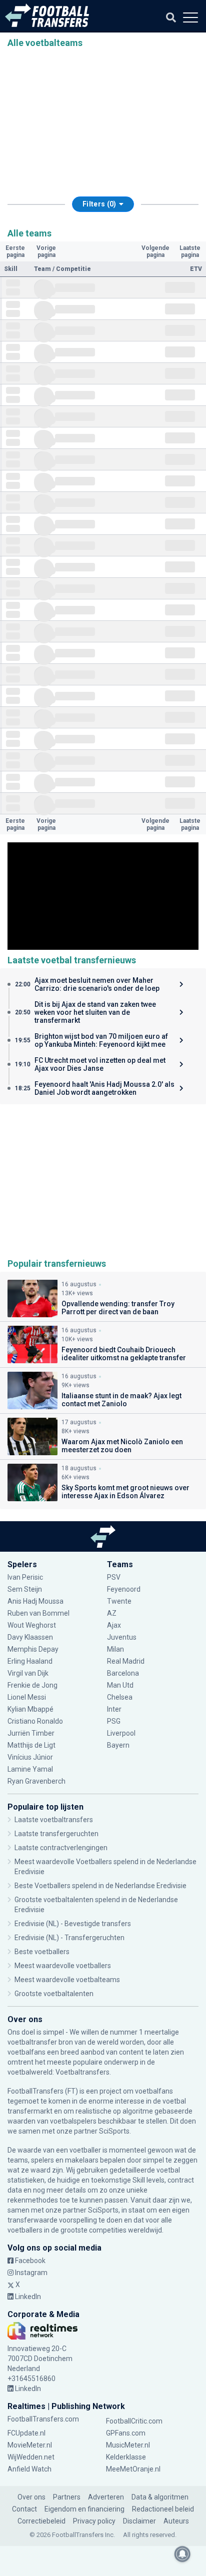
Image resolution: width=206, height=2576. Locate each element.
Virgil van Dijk (29, 1673)
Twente (119, 1601)
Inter (114, 1709)
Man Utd (120, 1685)
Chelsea (120, 1697)
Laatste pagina (190, 251)
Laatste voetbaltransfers (54, 1820)
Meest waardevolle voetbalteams (67, 1980)
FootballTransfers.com (43, 2419)
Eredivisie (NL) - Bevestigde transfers (73, 1924)
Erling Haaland (30, 1661)
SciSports (114, 2131)
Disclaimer (139, 2521)
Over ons (31, 2497)
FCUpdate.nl (26, 2433)
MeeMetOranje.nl (133, 2469)
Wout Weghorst (32, 1625)
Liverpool (121, 1733)
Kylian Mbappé (31, 1709)
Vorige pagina (46, 251)
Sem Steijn (25, 1589)
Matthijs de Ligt (32, 1745)
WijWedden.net (31, 2457)
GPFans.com (126, 2433)
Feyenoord (124, 1589)
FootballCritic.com (134, 2421)
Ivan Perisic (25, 1577)
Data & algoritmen (160, 2497)
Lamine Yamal (30, 1769)
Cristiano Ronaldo (35, 1721)
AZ (112, 1613)
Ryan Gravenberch (36, 1781)
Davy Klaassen (31, 1637)
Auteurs (176, 2521)
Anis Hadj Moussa (35, 1601)
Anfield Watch (29, 2469)
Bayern (118, 1745)
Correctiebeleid (41, 2521)
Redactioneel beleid (163, 2509)
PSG (114, 1721)
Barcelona (123, 1673)
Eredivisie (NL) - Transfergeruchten (69, 1938)
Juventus (122, 1637)
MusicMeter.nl (128, 2445)
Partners (67, 2497)
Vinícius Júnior (30, 1757)
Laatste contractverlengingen (61, 1848)
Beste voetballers (42, 1952)
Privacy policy (94, 2521)
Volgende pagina (155, 251)
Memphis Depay (33, 1649)
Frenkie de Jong (33, 1685)
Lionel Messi (27, 1697)
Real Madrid (126, 1661)
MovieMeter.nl (30, 2445)
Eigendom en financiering (84, 2509)
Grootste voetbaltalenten (54, 1994)
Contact (24, 2509)
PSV (114, 1577)
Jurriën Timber (31, 1733)
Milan (115, 1649)
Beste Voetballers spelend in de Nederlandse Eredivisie (100, 1886)
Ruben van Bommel (38, 1613)
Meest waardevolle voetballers (63, 1966)
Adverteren (106, 2497)
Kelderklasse (126, 2457)
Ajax (114, 1625)
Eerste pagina (15, 251)
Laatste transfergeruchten (56, 1834)
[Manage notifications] (182, 2554)
